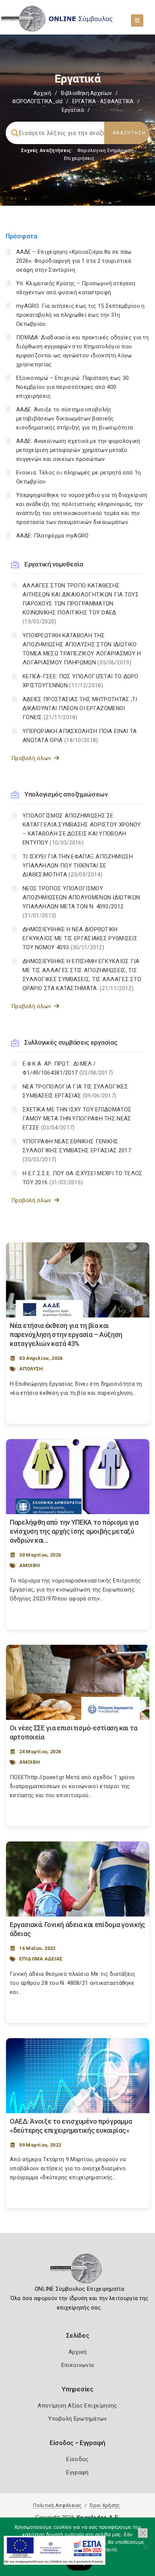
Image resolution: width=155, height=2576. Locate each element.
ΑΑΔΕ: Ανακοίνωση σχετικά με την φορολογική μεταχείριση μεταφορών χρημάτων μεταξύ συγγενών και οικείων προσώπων (78, 450)
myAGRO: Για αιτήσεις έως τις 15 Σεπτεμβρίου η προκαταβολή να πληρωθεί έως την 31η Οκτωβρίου (81, 315)
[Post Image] (78, 1280)
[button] (143, 2533)
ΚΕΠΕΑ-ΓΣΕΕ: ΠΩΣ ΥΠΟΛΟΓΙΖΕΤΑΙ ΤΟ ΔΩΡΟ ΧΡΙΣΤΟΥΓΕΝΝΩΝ (81, 681)
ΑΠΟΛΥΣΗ (31, 1369)
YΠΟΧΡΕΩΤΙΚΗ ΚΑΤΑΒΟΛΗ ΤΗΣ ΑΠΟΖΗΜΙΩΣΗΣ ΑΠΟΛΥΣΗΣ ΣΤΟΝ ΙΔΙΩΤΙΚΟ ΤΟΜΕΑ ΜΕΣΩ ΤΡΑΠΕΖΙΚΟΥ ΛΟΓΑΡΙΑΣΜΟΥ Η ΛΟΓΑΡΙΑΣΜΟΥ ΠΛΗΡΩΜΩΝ (82, 649)
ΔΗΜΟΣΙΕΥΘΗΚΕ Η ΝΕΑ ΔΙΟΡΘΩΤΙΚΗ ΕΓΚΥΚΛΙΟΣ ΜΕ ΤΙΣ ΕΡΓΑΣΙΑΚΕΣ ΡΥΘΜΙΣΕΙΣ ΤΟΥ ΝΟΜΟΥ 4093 (80, 938)
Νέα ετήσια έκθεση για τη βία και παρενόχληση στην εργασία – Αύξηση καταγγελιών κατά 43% (66, 1335)
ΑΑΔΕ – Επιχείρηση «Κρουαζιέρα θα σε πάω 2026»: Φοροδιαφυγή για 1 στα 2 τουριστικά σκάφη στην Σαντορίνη (74, 261)
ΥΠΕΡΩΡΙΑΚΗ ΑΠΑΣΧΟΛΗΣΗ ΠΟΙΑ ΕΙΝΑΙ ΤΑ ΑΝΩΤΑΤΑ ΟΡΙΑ (80, 736)
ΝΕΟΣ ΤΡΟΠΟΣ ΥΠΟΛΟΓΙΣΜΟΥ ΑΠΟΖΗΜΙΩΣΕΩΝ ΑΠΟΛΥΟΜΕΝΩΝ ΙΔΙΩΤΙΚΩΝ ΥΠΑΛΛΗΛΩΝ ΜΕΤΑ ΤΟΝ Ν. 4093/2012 (81, 902)
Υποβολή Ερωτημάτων (77, 2419)
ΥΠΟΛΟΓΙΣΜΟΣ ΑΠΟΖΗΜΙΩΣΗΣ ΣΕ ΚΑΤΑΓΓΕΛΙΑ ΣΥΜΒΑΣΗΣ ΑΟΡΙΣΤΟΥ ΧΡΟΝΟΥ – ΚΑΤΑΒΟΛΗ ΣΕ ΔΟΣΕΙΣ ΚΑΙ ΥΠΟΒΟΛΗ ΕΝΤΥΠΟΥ (82, 829)
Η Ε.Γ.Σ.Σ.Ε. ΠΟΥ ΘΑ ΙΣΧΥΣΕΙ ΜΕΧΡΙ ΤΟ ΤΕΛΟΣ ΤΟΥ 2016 (83, 1178)
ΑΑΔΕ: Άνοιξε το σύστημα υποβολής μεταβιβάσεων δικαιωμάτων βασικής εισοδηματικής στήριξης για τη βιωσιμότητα (74, 419)
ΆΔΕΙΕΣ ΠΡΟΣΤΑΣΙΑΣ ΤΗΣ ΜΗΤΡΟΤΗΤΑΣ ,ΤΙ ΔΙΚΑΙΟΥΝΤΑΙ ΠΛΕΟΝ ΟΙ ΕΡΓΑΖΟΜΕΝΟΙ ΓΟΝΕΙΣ (80, 708)
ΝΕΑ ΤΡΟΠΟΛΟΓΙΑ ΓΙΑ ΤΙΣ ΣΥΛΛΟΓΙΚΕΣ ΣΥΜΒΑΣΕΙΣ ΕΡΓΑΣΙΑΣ (75, 1091)
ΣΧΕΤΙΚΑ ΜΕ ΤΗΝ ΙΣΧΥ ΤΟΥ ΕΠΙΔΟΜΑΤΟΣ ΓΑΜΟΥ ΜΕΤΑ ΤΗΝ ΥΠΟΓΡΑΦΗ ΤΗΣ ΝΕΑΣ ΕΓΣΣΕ (77, 1119)
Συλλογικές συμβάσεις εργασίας (71, 1042)
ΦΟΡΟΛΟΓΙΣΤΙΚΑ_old (37, 101)
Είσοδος (77, 2459)
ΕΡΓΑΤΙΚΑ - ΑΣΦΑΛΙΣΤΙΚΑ (103, 101)
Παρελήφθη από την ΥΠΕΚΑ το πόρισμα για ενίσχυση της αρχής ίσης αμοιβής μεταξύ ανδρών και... (74, 1531)
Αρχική (42, 93)
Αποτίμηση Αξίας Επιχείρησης (77, 2406)
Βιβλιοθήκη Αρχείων (86, 93)
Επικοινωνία (77, 2365)
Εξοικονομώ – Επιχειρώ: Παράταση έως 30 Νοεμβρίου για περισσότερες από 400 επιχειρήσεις (72, 387)
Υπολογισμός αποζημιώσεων (66, 794)
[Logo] (78, 2271)
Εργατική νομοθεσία (54, 564)
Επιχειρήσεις (79, 158)
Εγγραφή (77, 2472)
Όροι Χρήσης (105, 2505)
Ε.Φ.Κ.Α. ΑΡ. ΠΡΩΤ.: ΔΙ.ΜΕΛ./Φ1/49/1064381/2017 (68, 1068)
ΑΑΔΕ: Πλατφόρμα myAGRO (52, 536)
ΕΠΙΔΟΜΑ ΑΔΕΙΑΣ (41, 1959)
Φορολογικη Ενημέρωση (106, 150)
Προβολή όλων (33, 758)
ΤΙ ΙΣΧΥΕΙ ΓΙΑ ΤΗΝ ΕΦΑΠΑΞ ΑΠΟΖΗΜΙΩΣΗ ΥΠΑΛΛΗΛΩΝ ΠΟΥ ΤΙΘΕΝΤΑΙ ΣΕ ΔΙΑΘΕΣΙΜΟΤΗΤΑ (78, 866)
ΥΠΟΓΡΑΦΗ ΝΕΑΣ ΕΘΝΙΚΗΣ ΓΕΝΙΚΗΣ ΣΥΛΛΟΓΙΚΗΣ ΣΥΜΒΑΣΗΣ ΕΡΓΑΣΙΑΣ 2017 (77, 1150)
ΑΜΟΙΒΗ (30, 1565)
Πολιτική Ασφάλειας (57, 2505)
